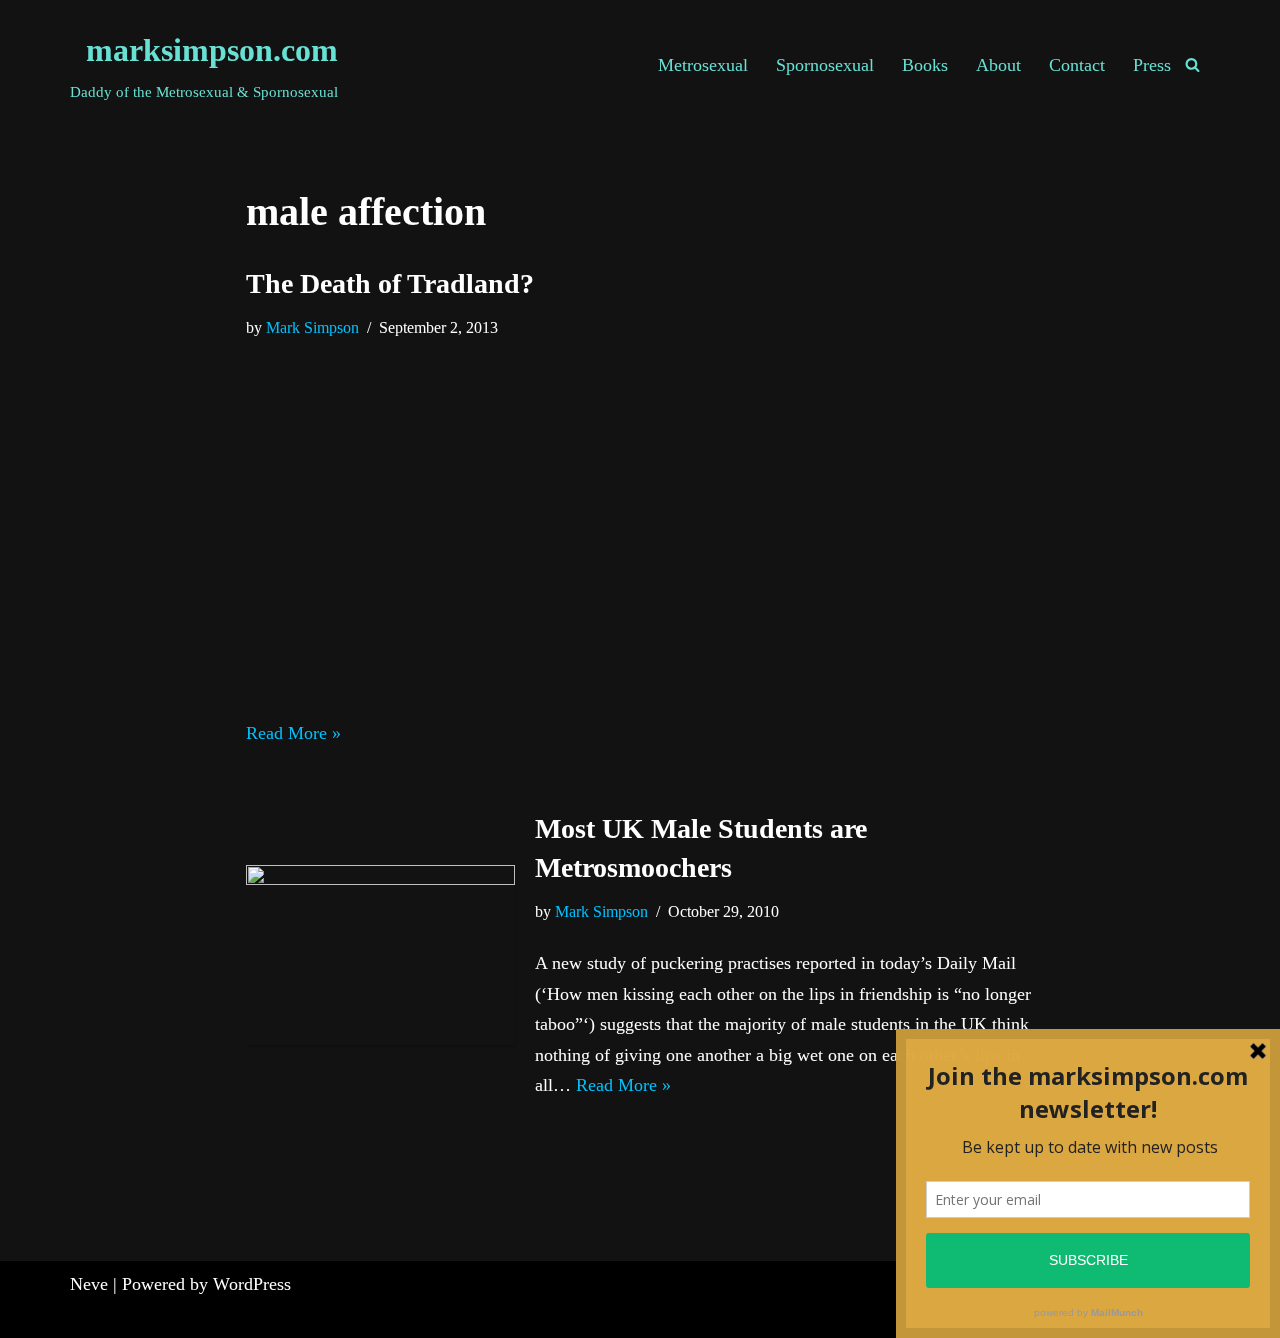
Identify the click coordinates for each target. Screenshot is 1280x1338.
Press (1152, 65)
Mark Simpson (312, 328)
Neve (89, 1284)
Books (925, 65)
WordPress (252, 1284)
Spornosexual (825, 65)
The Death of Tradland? (390, 283)
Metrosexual (703, 65)
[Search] (1192, 64)
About (998, 65)
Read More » (293, 733)
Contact (1077, 65)
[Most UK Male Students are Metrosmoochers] (380, 954)
